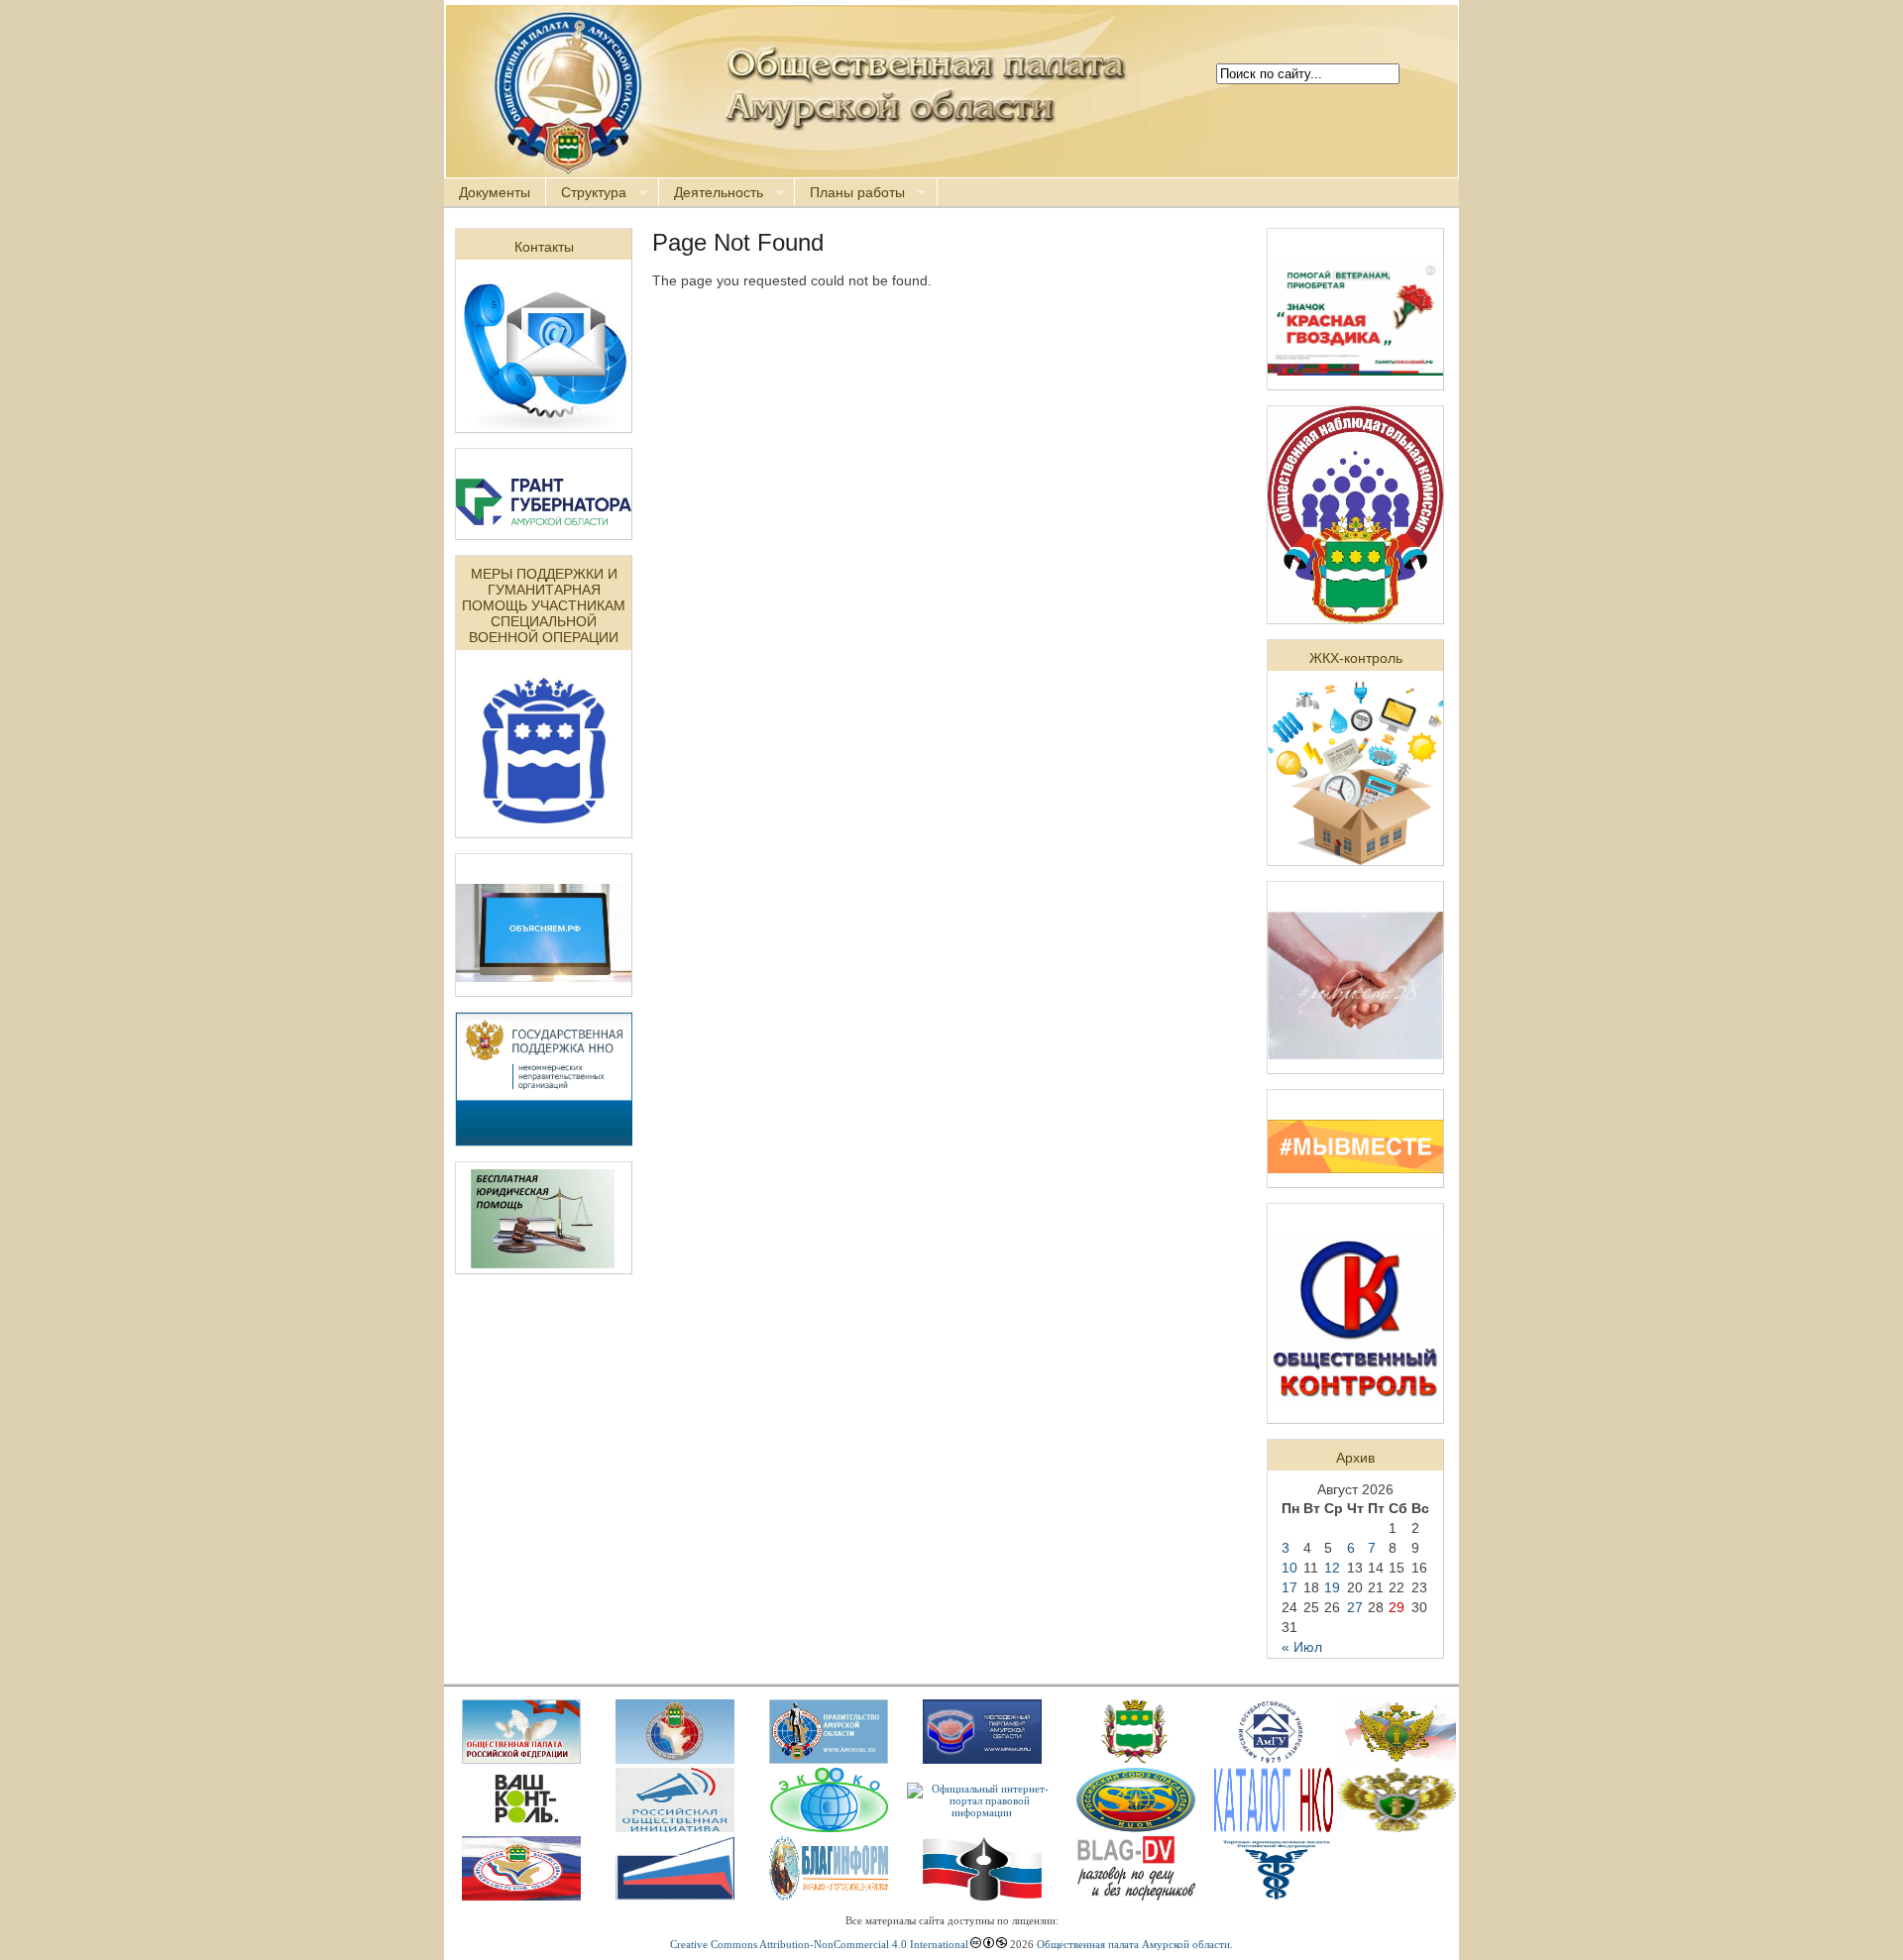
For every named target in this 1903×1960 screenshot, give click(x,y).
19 (1332, 1587)
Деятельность (711, 193)
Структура (586, 193)
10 (1289, 1568)
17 (1289, 1587)
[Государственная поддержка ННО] (544, 1141)
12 (1332, 1568)
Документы (495, 192)
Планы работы (850, 193)
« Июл (1302, 1647)
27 (1355, 1607)
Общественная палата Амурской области (1133, 1944)
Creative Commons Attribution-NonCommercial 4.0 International (819, 1944)
